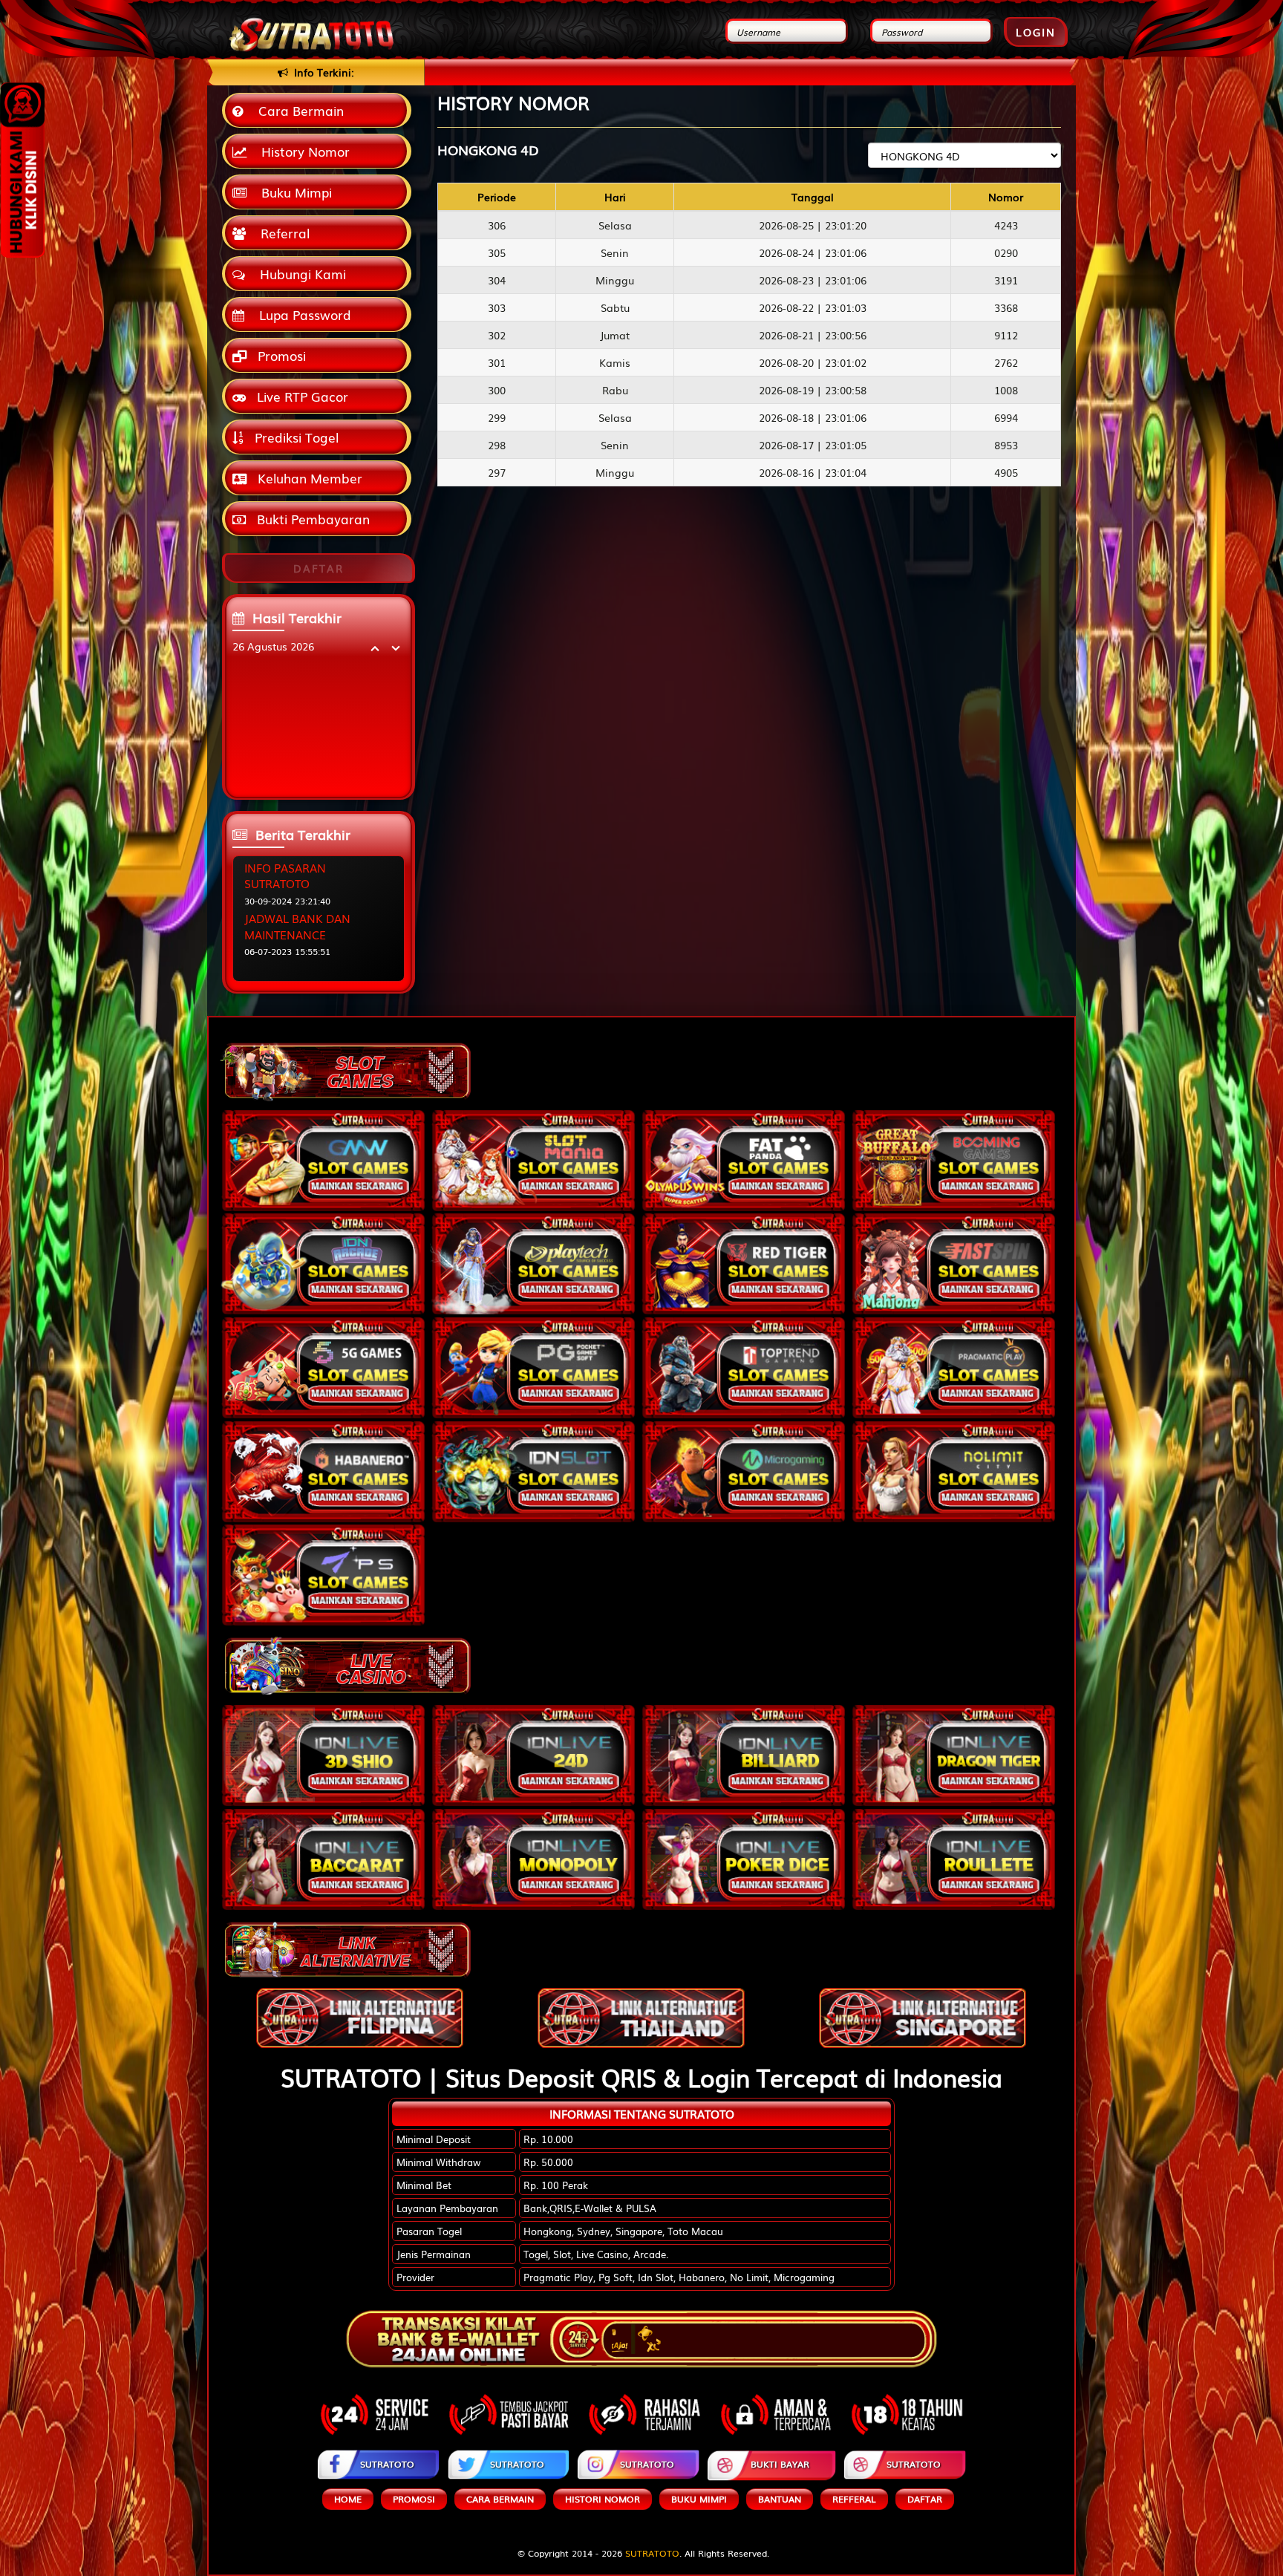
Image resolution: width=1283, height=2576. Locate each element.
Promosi (280, 355)
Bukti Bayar (780, 2464)
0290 (1006, 252)
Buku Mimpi (293, 192)
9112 (1006, 335)
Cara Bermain (297, 110)
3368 (1006, 307)
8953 (1006, 445)
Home (348, 2499)
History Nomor (302, 151)
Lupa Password (301, 314)
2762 (1006, 362)
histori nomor (603, 2499)
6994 (1006, 417)
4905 (1006, 472)
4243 (1006, 225)
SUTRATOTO (387, 2464)
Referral (281, 233)
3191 (1006, 280)
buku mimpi (699, 2499)
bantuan (780, 2499)
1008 (1006, 390)
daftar (925, 2499)
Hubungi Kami (299, 274)
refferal (854, 2499)
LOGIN (1036, 32)
